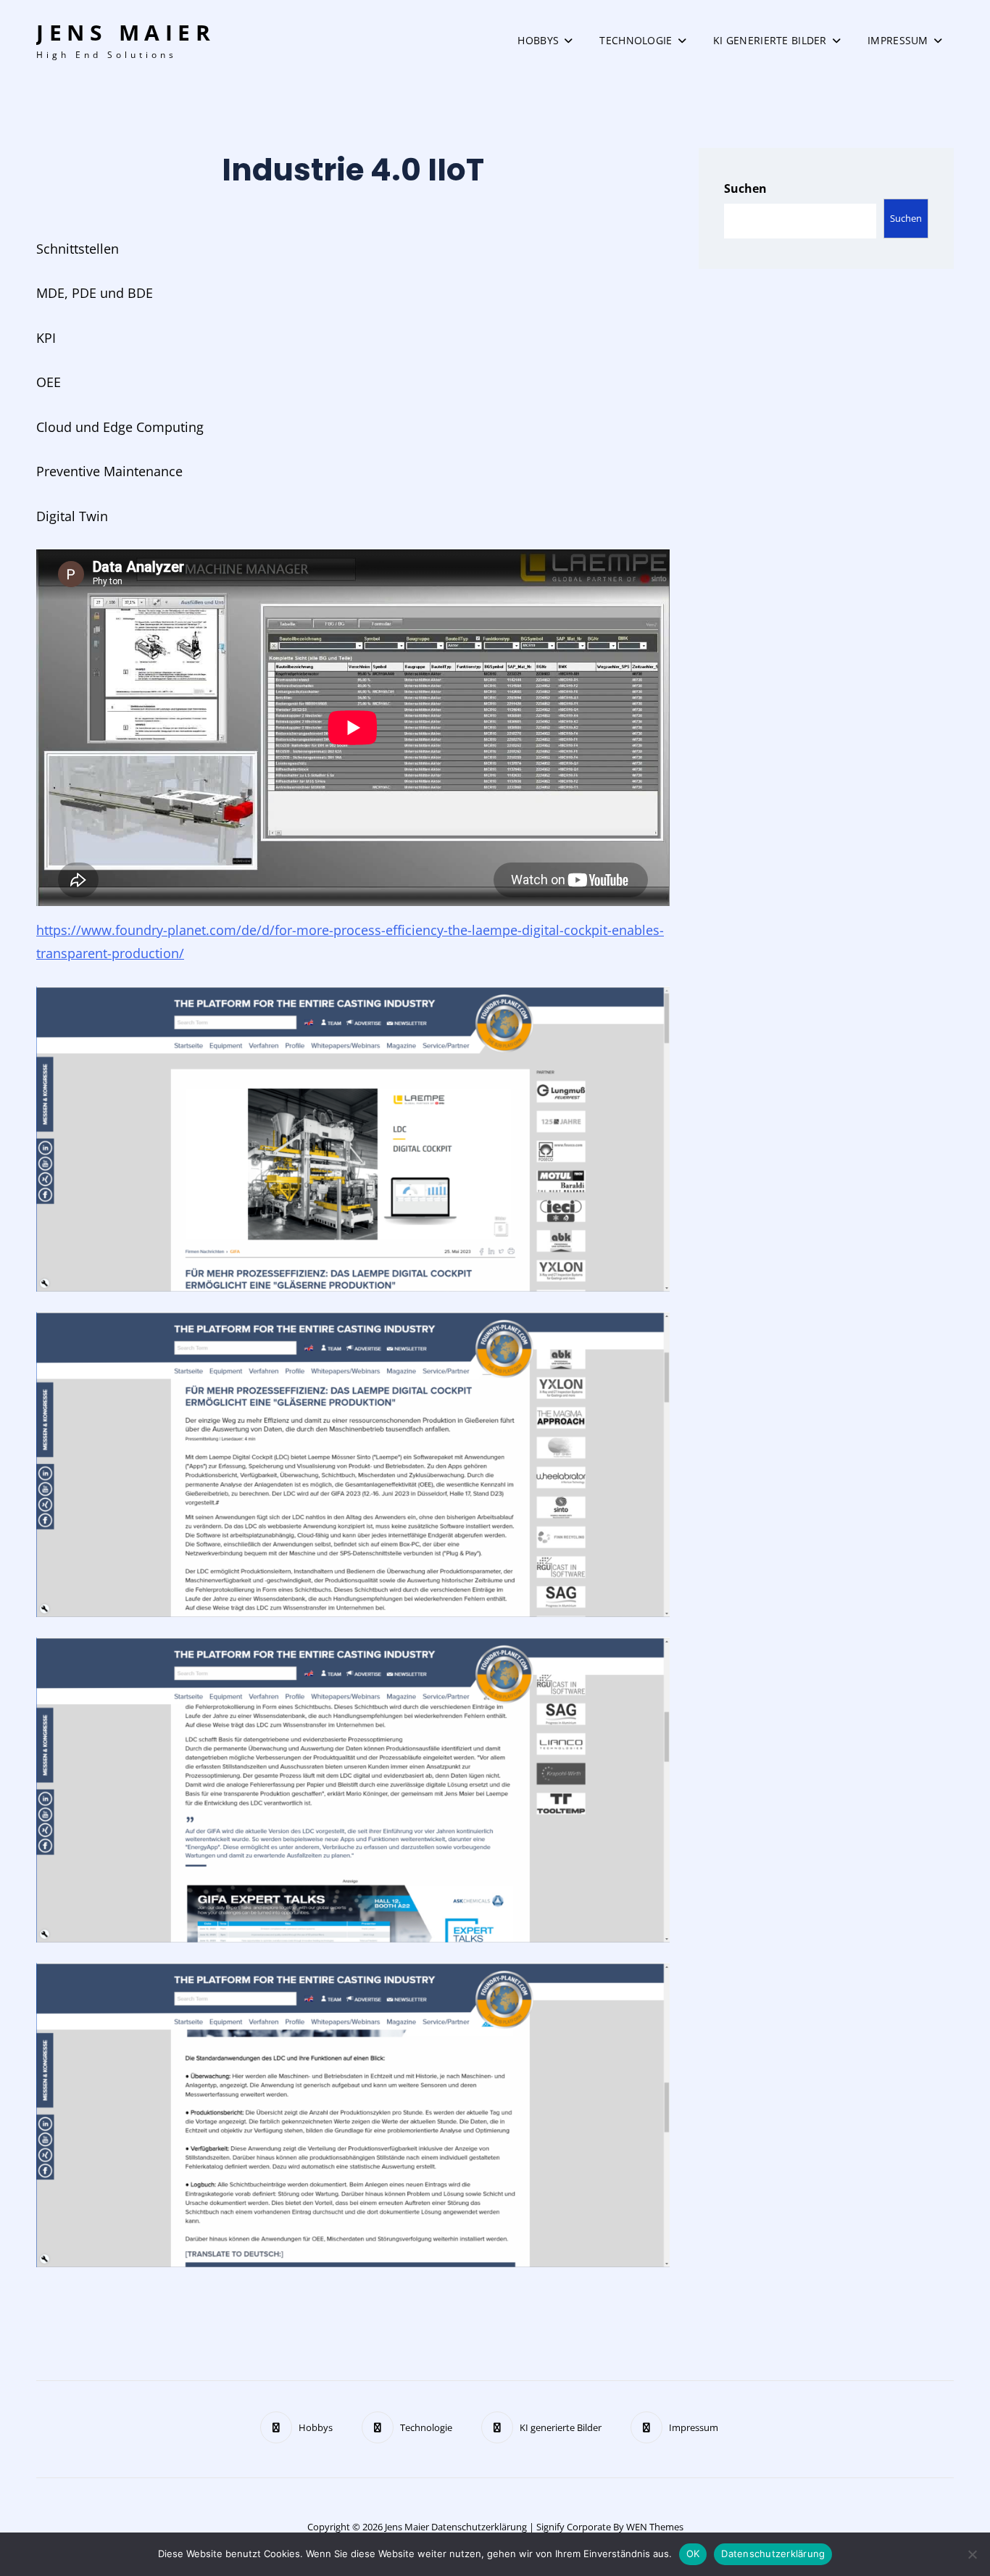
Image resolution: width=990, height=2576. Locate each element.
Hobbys (538, 40)
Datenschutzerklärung (479, 2527)
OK (693, 2554)
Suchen (745, 188)
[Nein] (972, 2554)
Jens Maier (126, 32)
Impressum (898, 40)
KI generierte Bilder (770, 40)
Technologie (636, 40)
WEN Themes (655, 2527)
